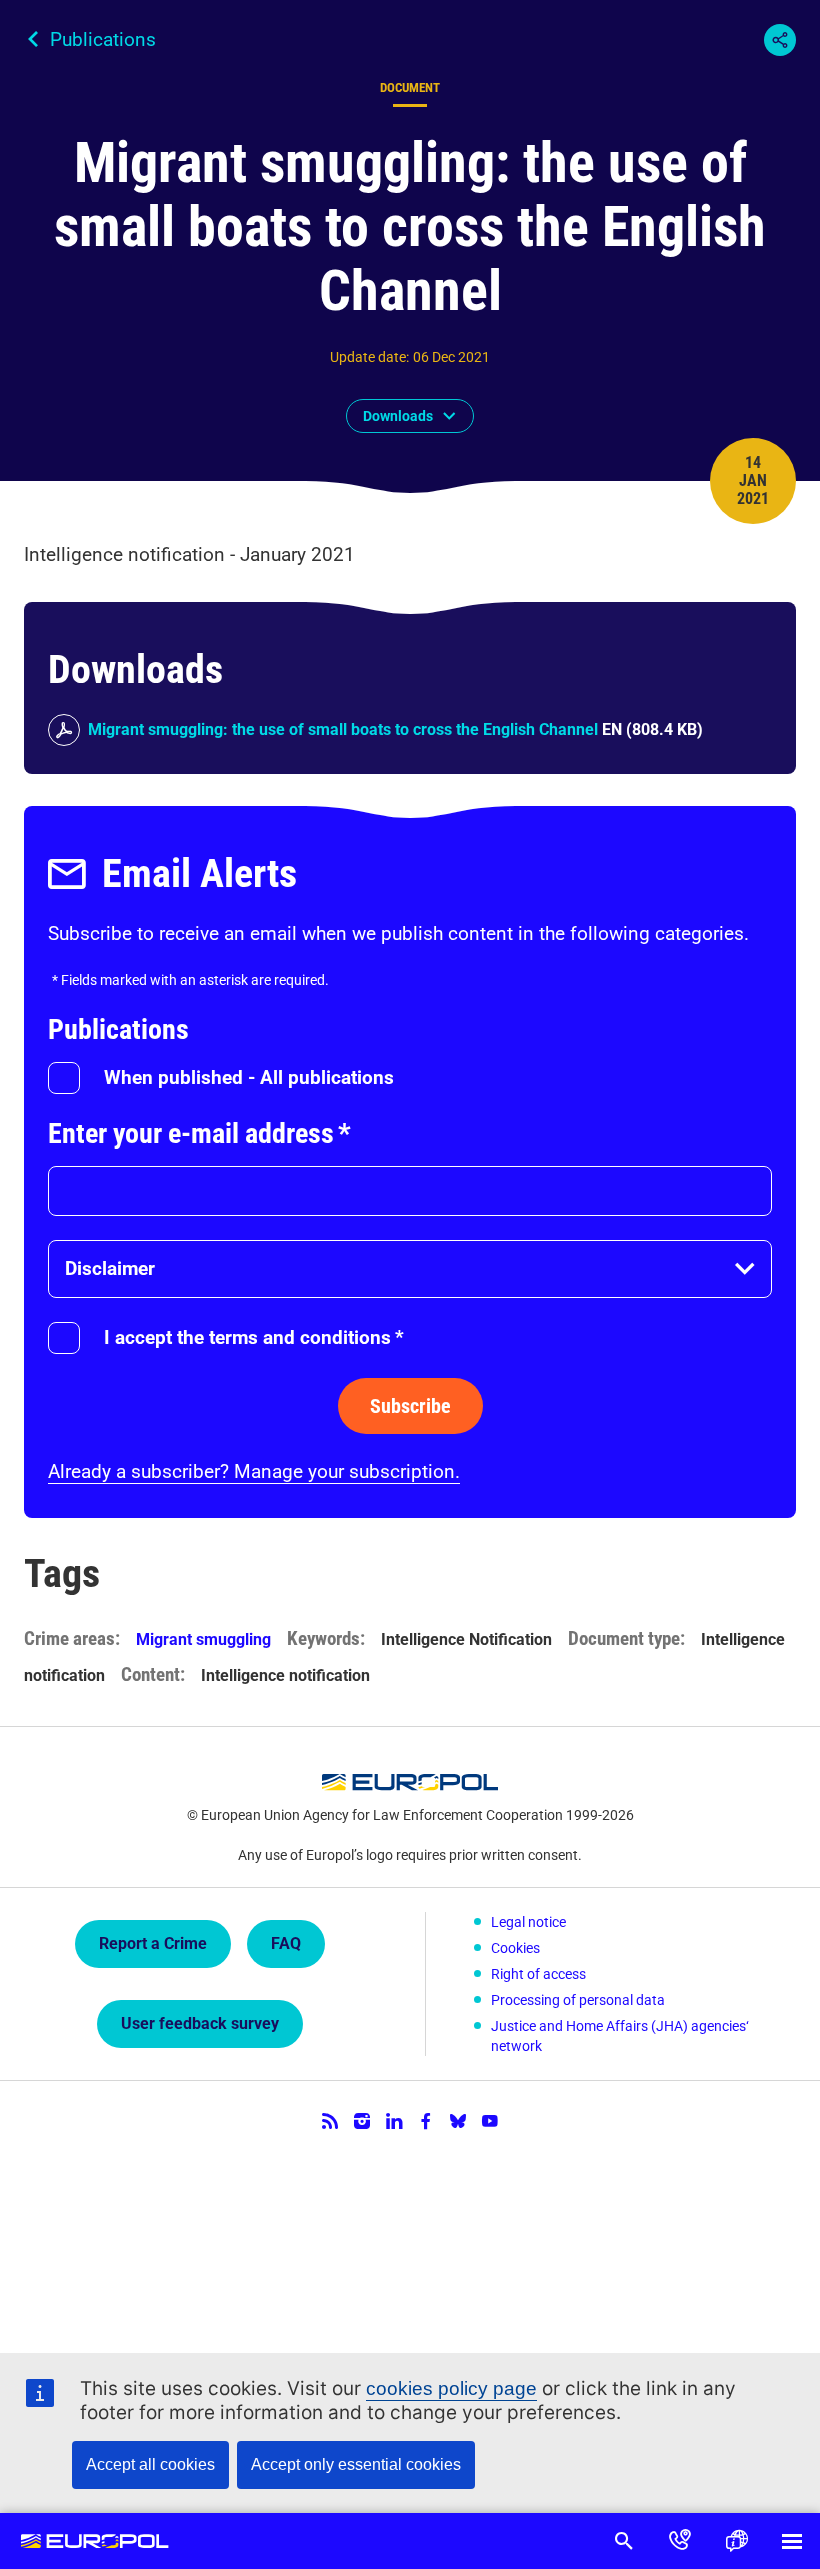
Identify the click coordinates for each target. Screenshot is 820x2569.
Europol (94, 2541)
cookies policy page (451, 2388)
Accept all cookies (150, 2464)
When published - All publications (249, 1077)
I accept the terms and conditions (254, 1337)
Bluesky (458, 2121)
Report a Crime (153, 1943)
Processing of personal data (578, 2000)
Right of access (538, 1974)
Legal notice (528, 1922)
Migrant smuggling (203, 1639)
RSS (330, 2121)
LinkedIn (394, 2121)
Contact (680, 2541)
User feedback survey (200, 2023)
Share (780, 40)
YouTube (490, 2121)
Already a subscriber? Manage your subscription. (254, 1471)
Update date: (369, 357)
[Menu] (792, 2541)
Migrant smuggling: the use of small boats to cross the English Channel (343, 729)
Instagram (362, 2121)
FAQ (286, 1943)
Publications (103, 39)
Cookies (515, 1948)
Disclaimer (110, 1268)
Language (736, 2541)
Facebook (426, 2121)
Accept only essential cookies (356, 2464)
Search (624, 2541)
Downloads (398, 416)
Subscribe (410, 1406)
